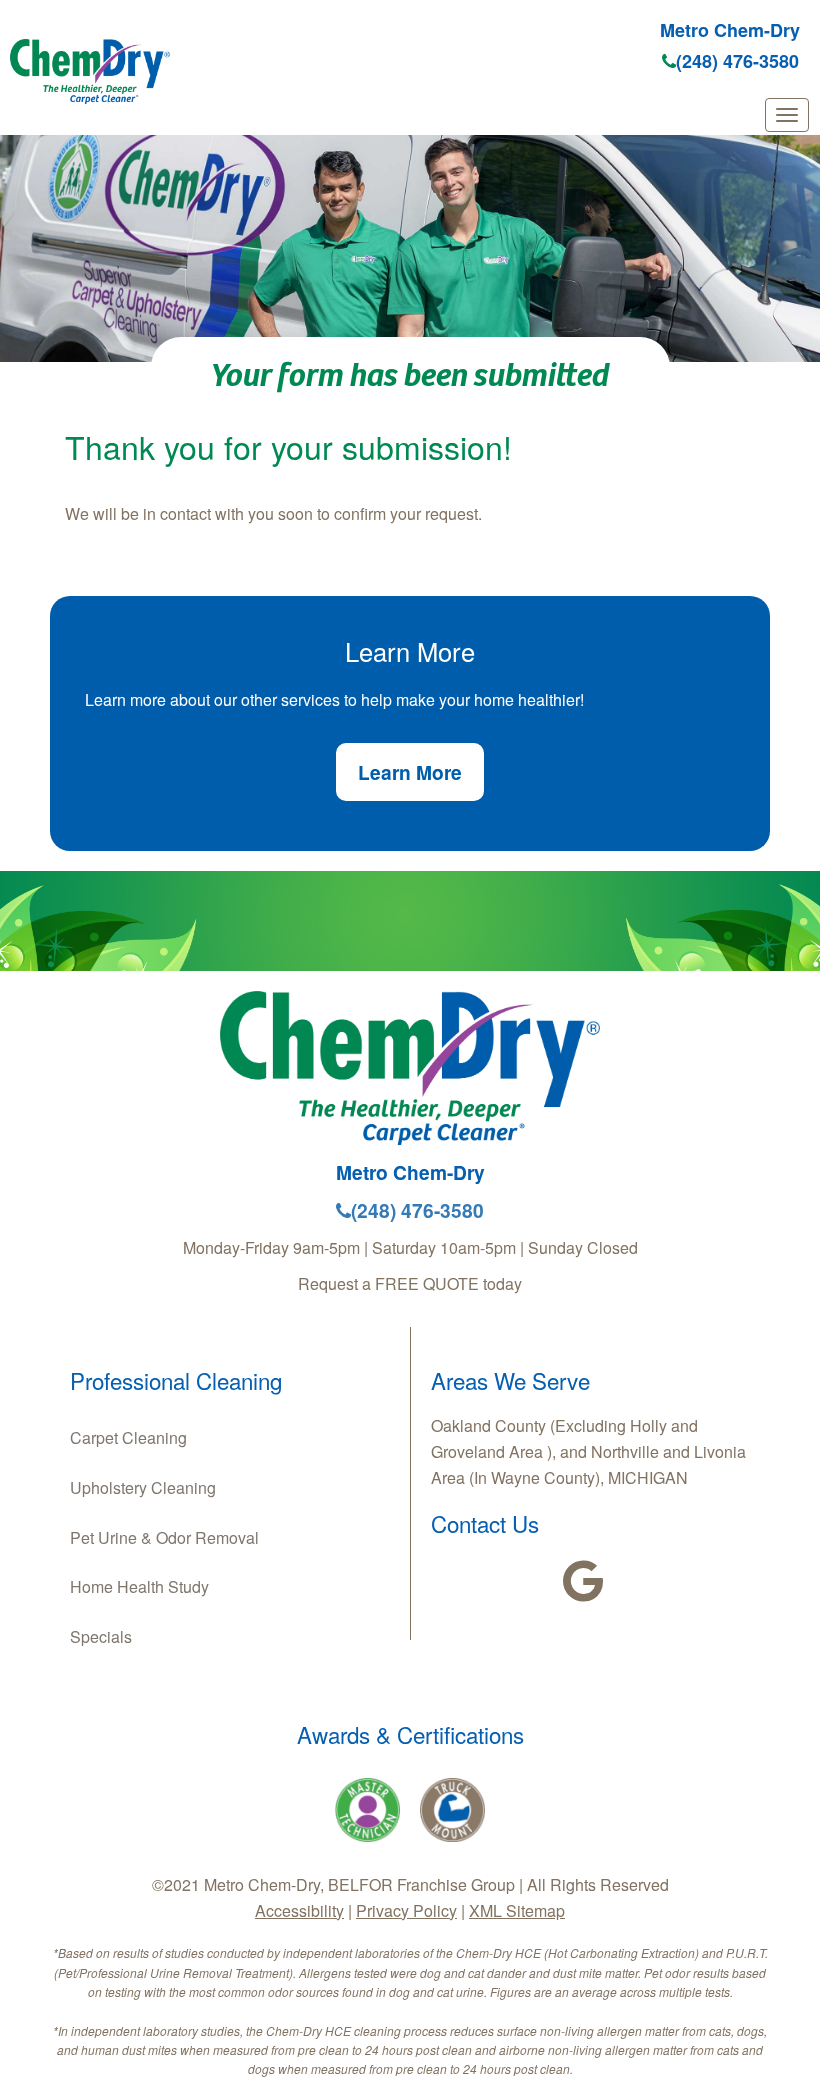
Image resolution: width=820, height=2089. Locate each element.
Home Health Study (139, 1586)
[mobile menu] (787, 115)
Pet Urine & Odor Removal (164, 1537)
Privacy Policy (406, 1910)
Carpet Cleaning (128, 1437)
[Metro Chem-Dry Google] (583, 1581)
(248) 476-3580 (737, 61)
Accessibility (299, 1910)
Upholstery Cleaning (143, 1487)
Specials (101, 1636)
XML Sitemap (517, 1910)
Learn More (410, 772)
